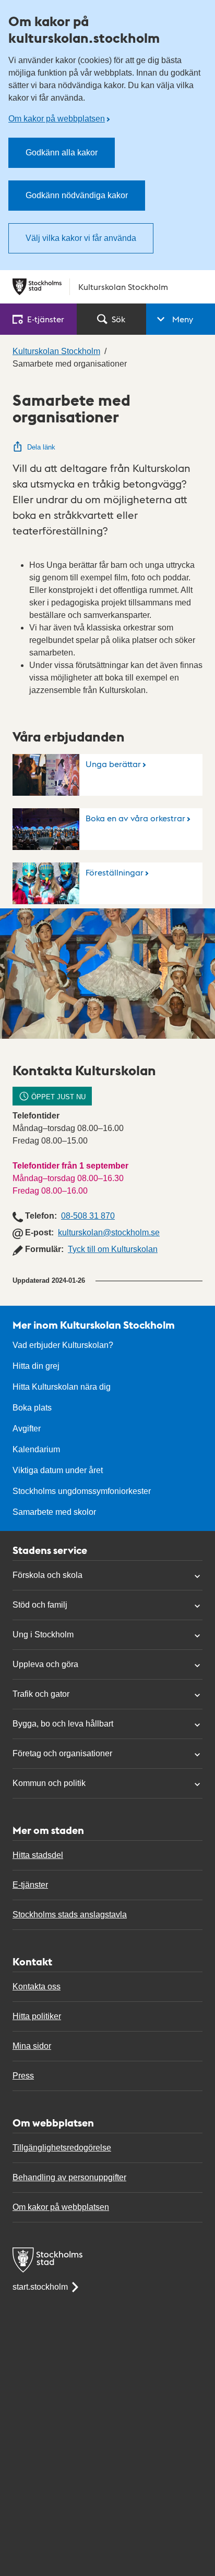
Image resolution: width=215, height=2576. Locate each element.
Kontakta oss (37, 1986)
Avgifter (27, 1429)
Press (23, 2076)
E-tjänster (30, 1885)
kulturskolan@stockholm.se (109, 1232)
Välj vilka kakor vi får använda (81, 238)
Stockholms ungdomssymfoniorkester (82, 1491)
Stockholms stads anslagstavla (70, 1915)
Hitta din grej (36, 1366)
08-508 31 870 (88, 1216)
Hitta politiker (37, 2016)
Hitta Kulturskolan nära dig (62, 1387)
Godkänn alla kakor (62, 153)
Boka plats (32, 1408)
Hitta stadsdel (38, 1855)
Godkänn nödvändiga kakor (77, 195)
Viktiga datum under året (58, 1470)
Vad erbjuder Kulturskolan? (63, 1345)
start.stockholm (40, 2287)
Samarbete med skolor (54, 1512)
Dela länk (41, 447)
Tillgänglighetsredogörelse (62, 2148)
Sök (118, 319)
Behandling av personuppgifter (69, 2177)
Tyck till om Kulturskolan (113, 1249)
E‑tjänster (46, 319)
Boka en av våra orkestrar (135, 818)
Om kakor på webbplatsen (57, 119)
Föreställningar (115, 872)
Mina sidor (32, 2046)
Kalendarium (36, 1449)
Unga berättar (113, 764)
